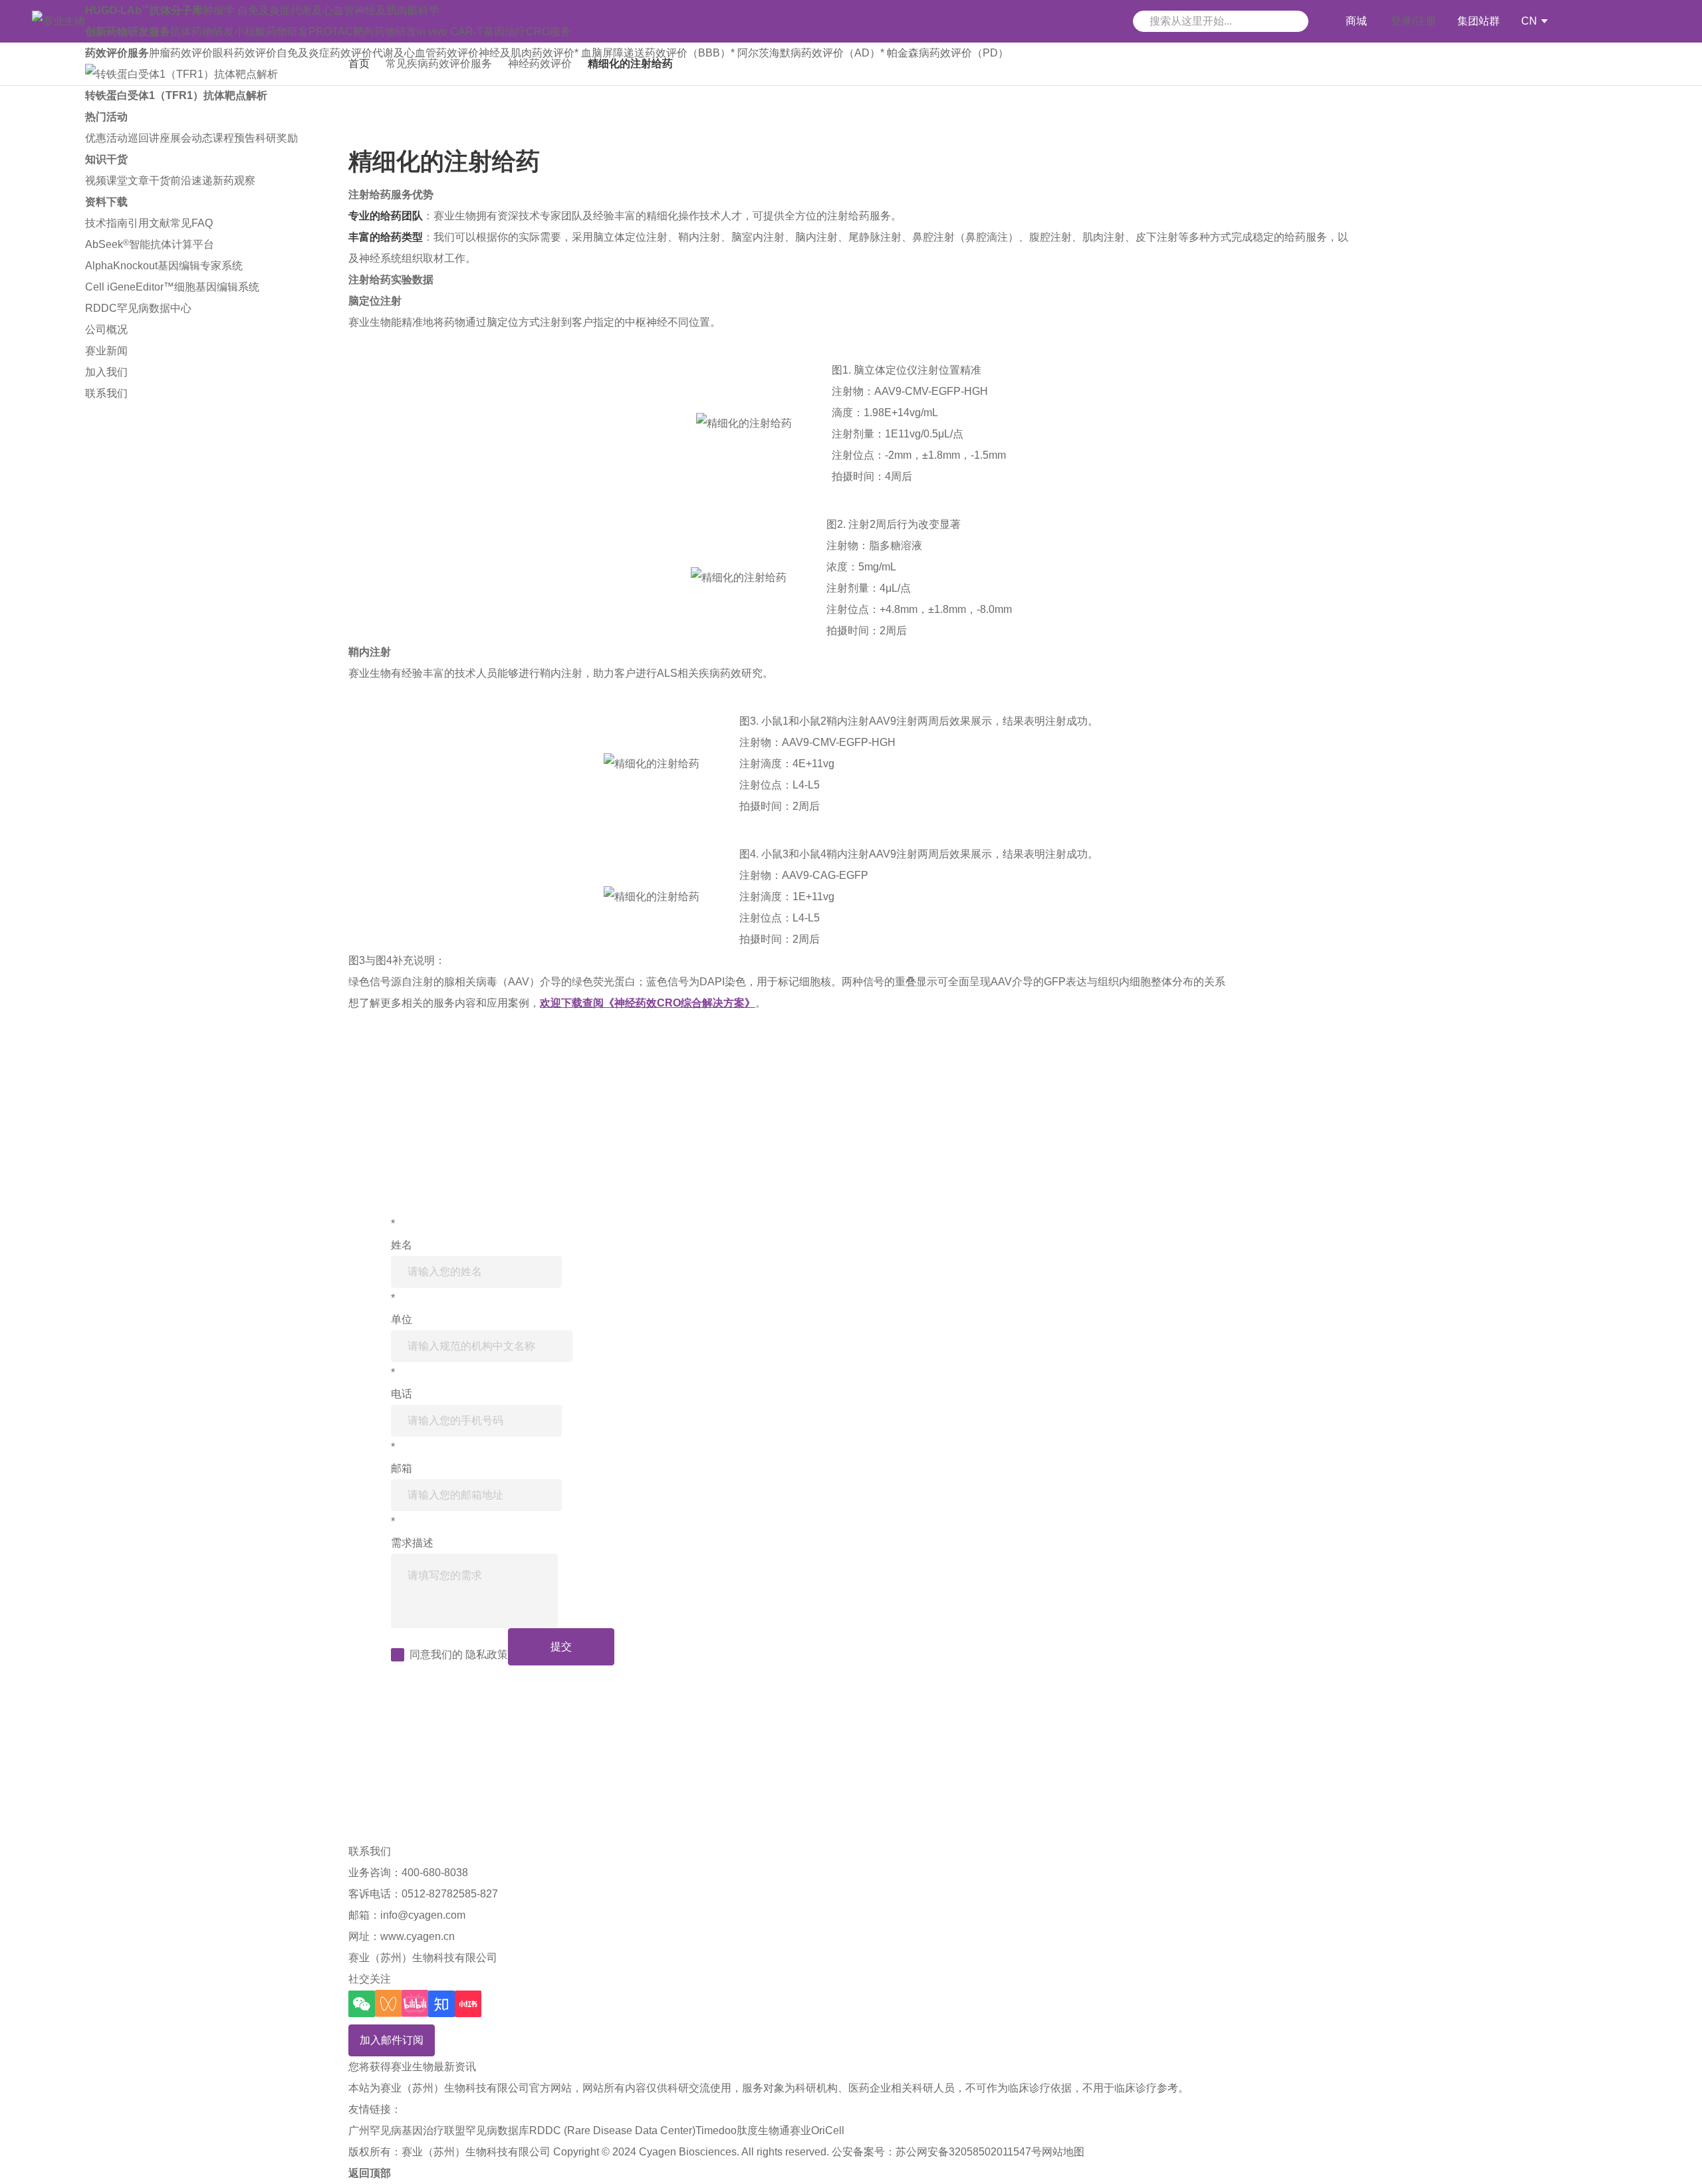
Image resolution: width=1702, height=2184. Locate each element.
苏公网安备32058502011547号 (969, 2152)
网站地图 (1063, 2152)
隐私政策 (487, 1654)
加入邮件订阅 (392, 2040)
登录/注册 (1413, 21)
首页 (359, 63)
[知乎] (441, 2004)
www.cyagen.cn (418, 1936)
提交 (561, 1646)
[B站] (415, 2003)
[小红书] (468, 2004)
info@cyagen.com (423, 1915)
